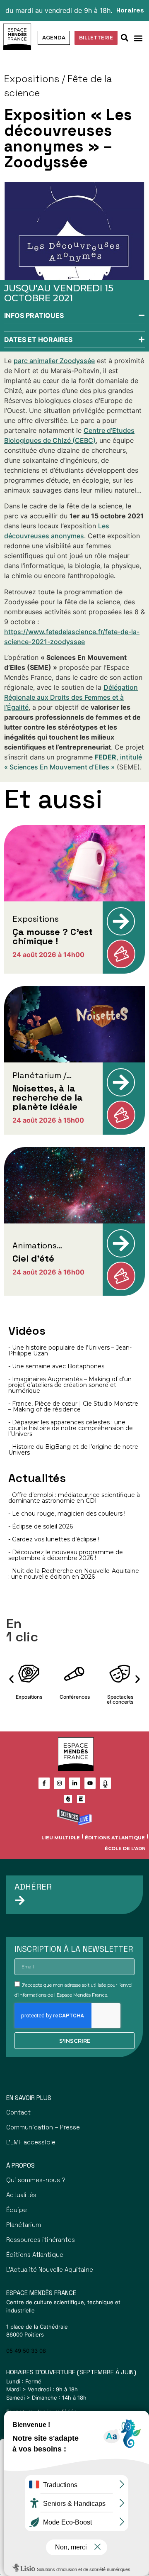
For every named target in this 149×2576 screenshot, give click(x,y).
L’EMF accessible (31, 2142)
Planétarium (24, 2225)
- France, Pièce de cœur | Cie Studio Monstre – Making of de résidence (73, 1406)
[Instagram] (59, 1783)
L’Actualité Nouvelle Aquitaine (50, 2270)
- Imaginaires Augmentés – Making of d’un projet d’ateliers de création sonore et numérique (70, 1385)
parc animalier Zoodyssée (54, 361)
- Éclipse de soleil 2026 (41, 1526)
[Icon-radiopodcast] (105, 1783)
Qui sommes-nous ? (36, 2180)
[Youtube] (90, 1783)
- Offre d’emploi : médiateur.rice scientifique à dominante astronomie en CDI (74, 1498)
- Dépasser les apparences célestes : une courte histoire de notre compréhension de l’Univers (71, 1428)
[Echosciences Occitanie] (81, 1799)
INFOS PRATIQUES (34, 315)
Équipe (17, 2210)
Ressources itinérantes (41, 2240)
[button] (138, 38)
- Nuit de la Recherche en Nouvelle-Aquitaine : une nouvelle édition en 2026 (74, 1574)
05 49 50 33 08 (26, 2351)
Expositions (32, 79)
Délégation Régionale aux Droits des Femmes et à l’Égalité (71, 697)
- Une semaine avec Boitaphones (56, 1366)
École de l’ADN (125, 1848)
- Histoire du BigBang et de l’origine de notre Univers (73, 1450)
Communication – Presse (43, 2127)
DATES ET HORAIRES (38, 339)
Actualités (21, 2195)
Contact (18, 2112)
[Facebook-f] (44, 1783)
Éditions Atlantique (115, 1838)
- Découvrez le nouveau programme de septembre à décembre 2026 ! (66, 1555)
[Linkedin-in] (75, 1783)
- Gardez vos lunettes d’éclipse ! (54, 1539)
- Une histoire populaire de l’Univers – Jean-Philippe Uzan (70, 1350)
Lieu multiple (61, 1838)
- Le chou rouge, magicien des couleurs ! (67, 1514)
